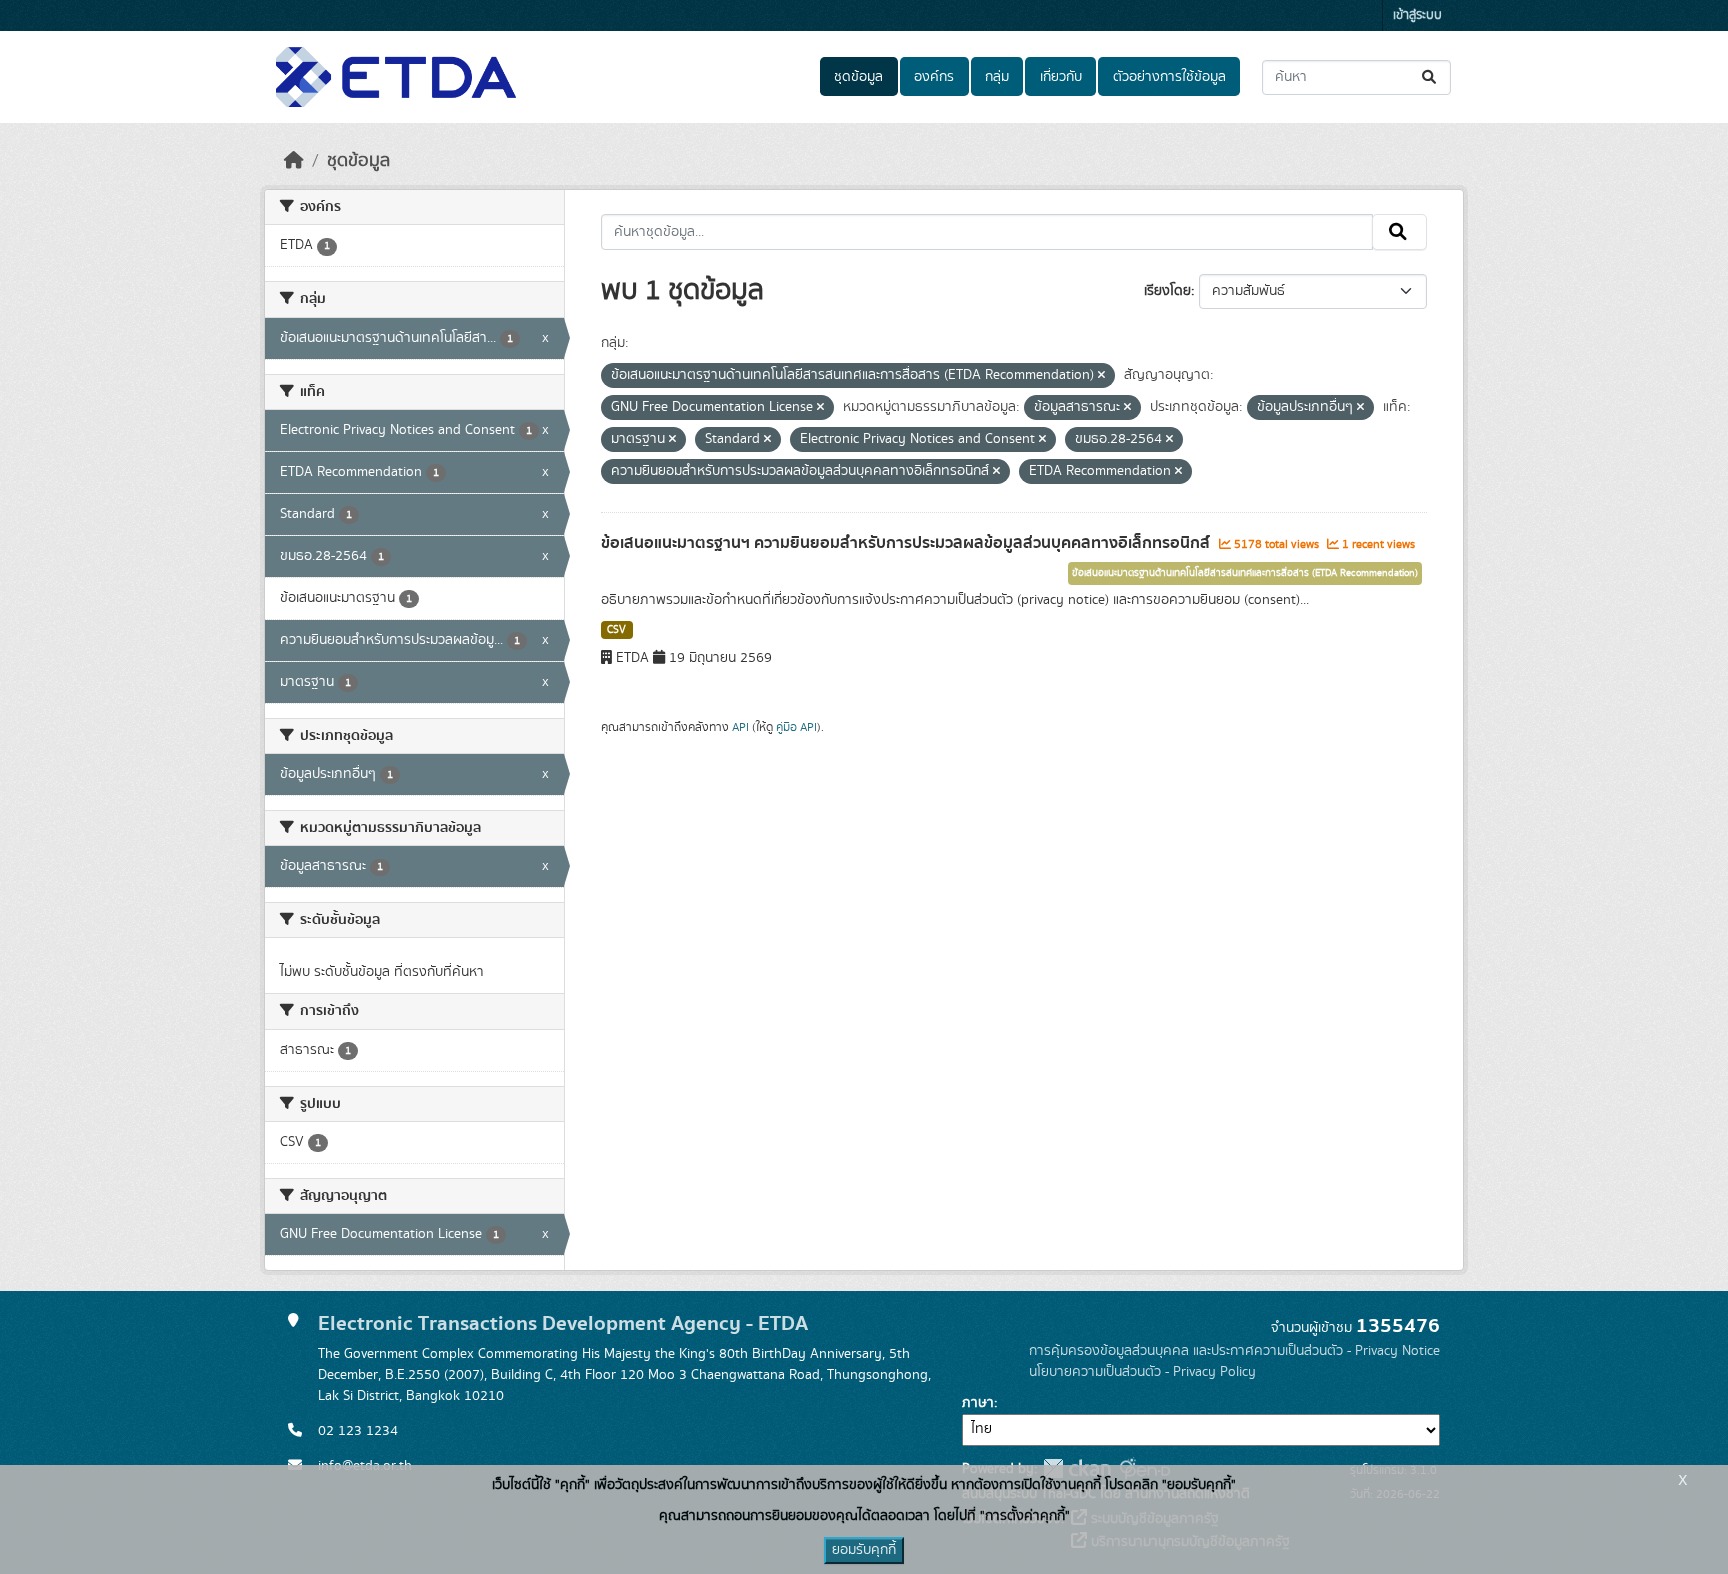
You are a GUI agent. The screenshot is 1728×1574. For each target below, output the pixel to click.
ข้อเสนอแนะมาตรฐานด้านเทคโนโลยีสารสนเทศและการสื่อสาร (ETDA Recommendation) (1245, 573)
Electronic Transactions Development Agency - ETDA (563, 1323)
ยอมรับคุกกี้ (864, 1550)
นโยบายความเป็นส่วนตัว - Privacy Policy (1142, 1372)
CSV (616, 630)
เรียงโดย (1167, 291)
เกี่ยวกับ (1061, 77)
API (740, 727)
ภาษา (978, 1403)
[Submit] (1430, 77)
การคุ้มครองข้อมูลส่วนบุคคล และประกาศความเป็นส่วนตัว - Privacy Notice (1234, 1351)
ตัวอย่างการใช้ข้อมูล (1169, 77)
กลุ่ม (997, 77)
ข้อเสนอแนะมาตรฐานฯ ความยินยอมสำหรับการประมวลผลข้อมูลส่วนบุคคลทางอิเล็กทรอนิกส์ (907, 543)
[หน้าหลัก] (294, 161)
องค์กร (934, 77)
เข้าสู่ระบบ (1417, 15)
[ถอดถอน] (1101, 376)
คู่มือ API (796, 727)
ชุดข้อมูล (858, 77)
